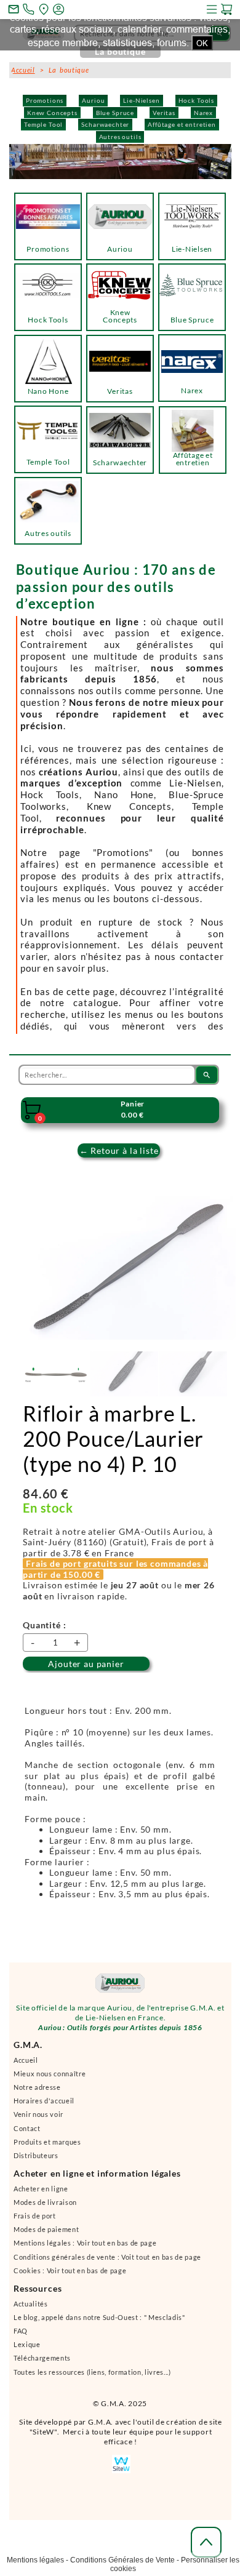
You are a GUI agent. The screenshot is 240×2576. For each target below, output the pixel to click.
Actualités (31, 2309)
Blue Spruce (115, 113)
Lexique (27, 2350)
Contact (27, 2134)
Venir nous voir (38, 2120)
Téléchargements (42, 2363)
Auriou (93, 100)
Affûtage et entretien (182, 124)
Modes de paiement (46, 2235)
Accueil (26, 2066)
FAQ (21, 2336)
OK (202, 43)
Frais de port (35, 2221)
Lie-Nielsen (141, 100)
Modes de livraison (45, 2208)
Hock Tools (196, 100)
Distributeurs (36, 2161)
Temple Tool (43, 124)
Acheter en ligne (41, 2194)
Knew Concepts (52, 113)
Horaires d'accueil (44, 2106)
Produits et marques (47, 2147)
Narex (203, 113)
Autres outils (120, 137)
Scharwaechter (105, 124)
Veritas (164, 113)
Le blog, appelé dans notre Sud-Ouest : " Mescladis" (99, 2323)
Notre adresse (37, 2093)
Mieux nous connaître (50, 2079)
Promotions (45, 100)
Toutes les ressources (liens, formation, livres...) (92, 2378)
